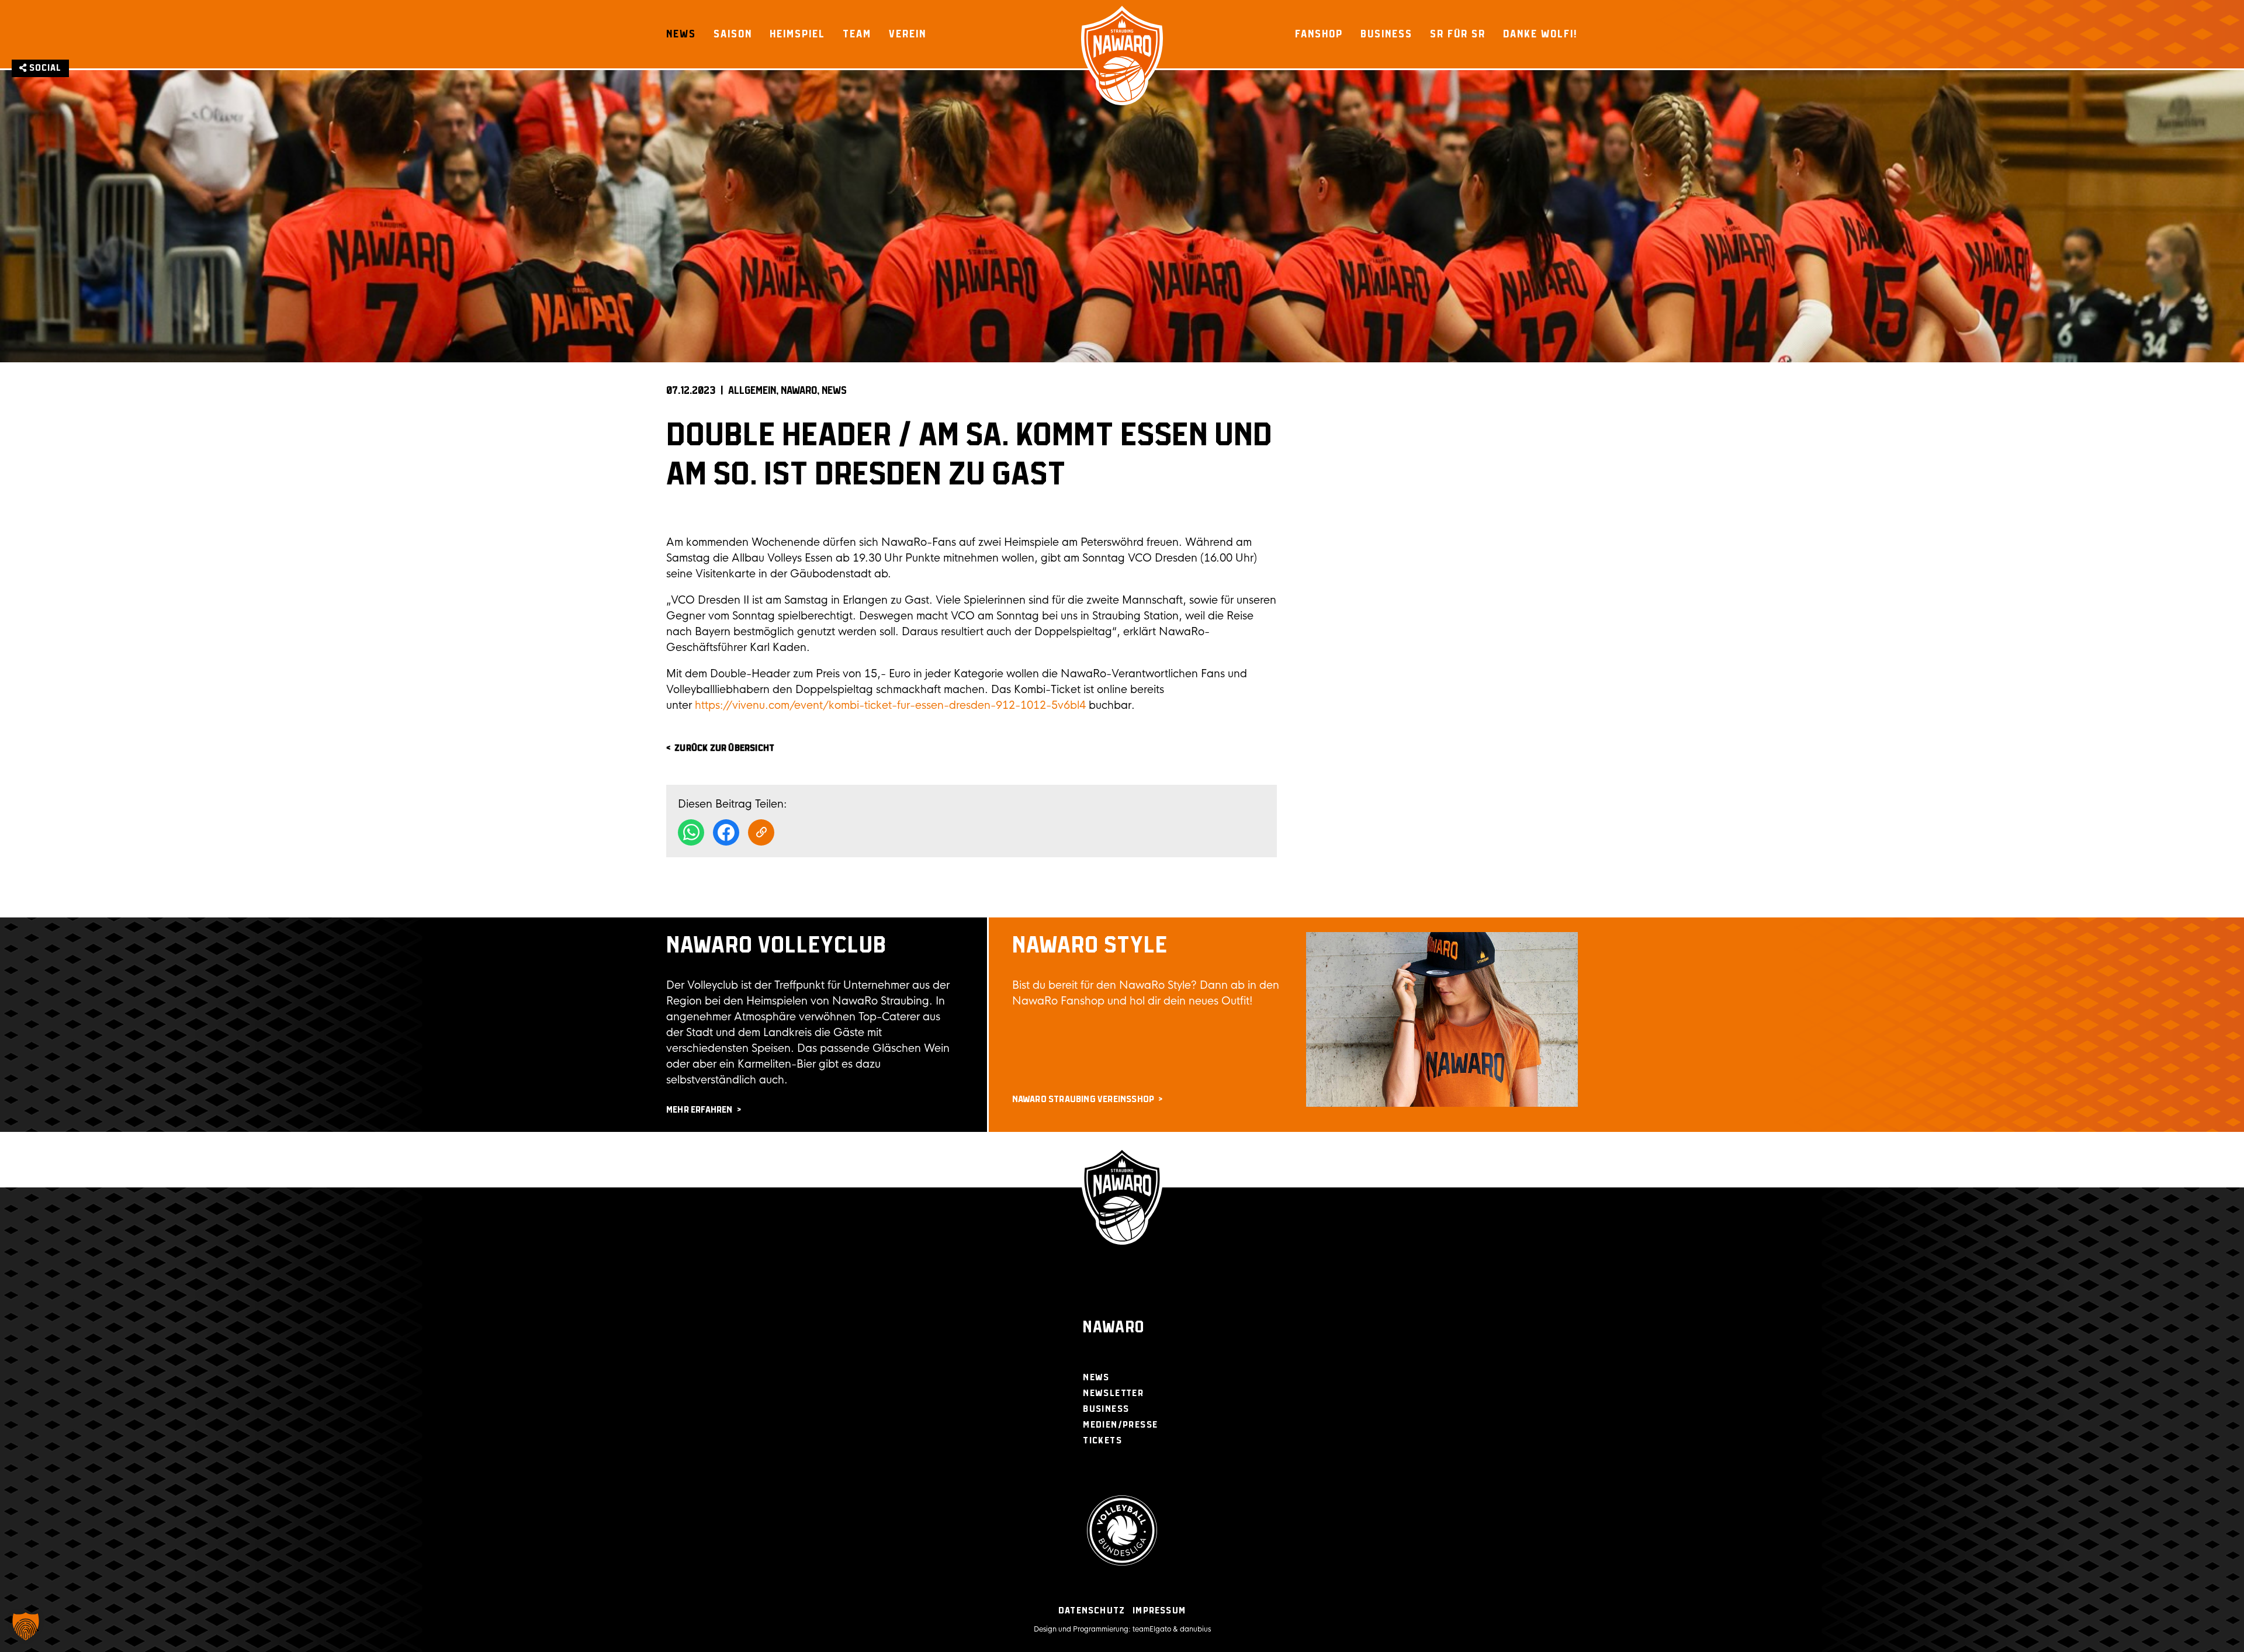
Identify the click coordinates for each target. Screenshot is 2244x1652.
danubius (1195, 1629)
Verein (908, 34)
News (681, 34)
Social (44, 68)
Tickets (1102, 1441)
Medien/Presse (1120, 1425)
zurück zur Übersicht (724, 748)
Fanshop (1319, 34)
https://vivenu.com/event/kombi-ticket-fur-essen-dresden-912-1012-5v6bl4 (890, 705)
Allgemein (752, 391)
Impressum (1159, 1611)
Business (1386, 34)
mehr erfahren (699, 1110)
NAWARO (799, 391)
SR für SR (1458, 34)
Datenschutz (1092, 1611)
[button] (26, 1626)
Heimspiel (797, 34)
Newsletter (1113, 1393)
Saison (733, 34)
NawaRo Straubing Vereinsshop (1083, 1099)
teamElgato (1152, 1629)
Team (857, 34)
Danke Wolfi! (1540, 34)
